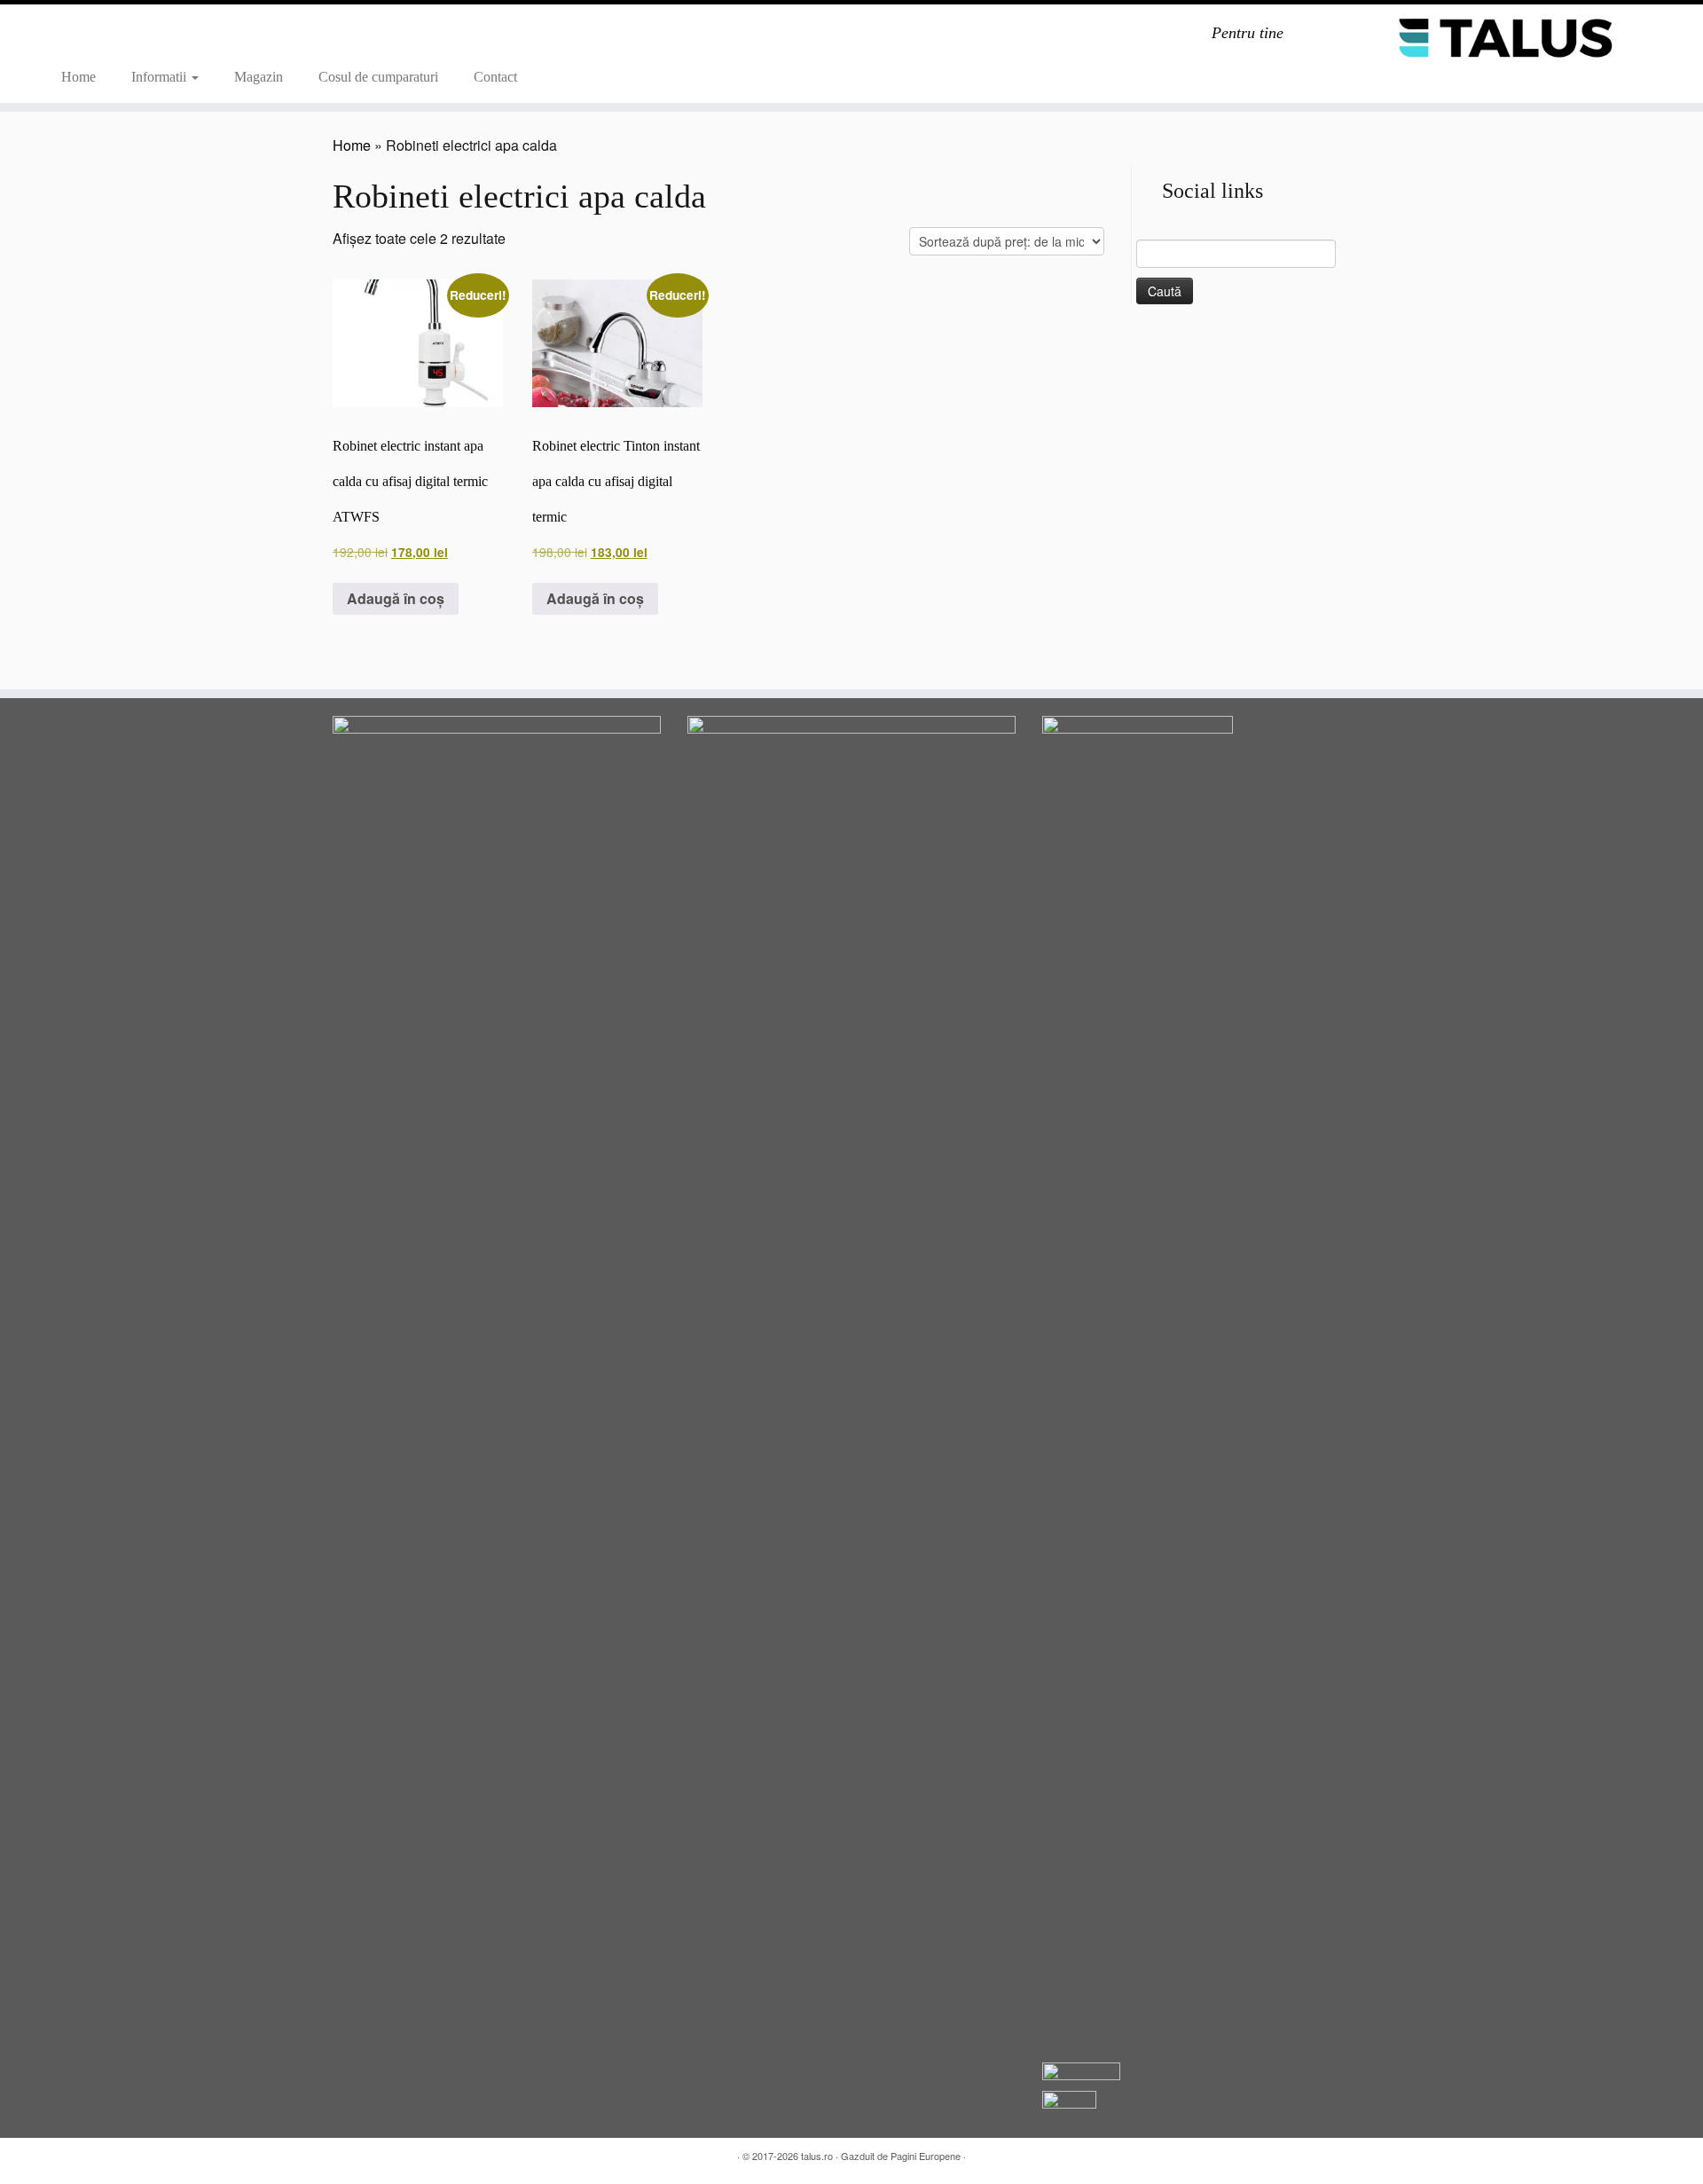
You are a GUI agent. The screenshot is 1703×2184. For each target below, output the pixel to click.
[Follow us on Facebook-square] (96, 37)
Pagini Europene (926, 2156)
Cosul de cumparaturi (378, 77)
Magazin (259, 77)
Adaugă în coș (396, 598)
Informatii (161, 77)
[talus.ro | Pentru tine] (1507, 37)
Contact (495, 77)
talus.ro (817, 2156)
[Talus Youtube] (73, 37)
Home (78, 77)
